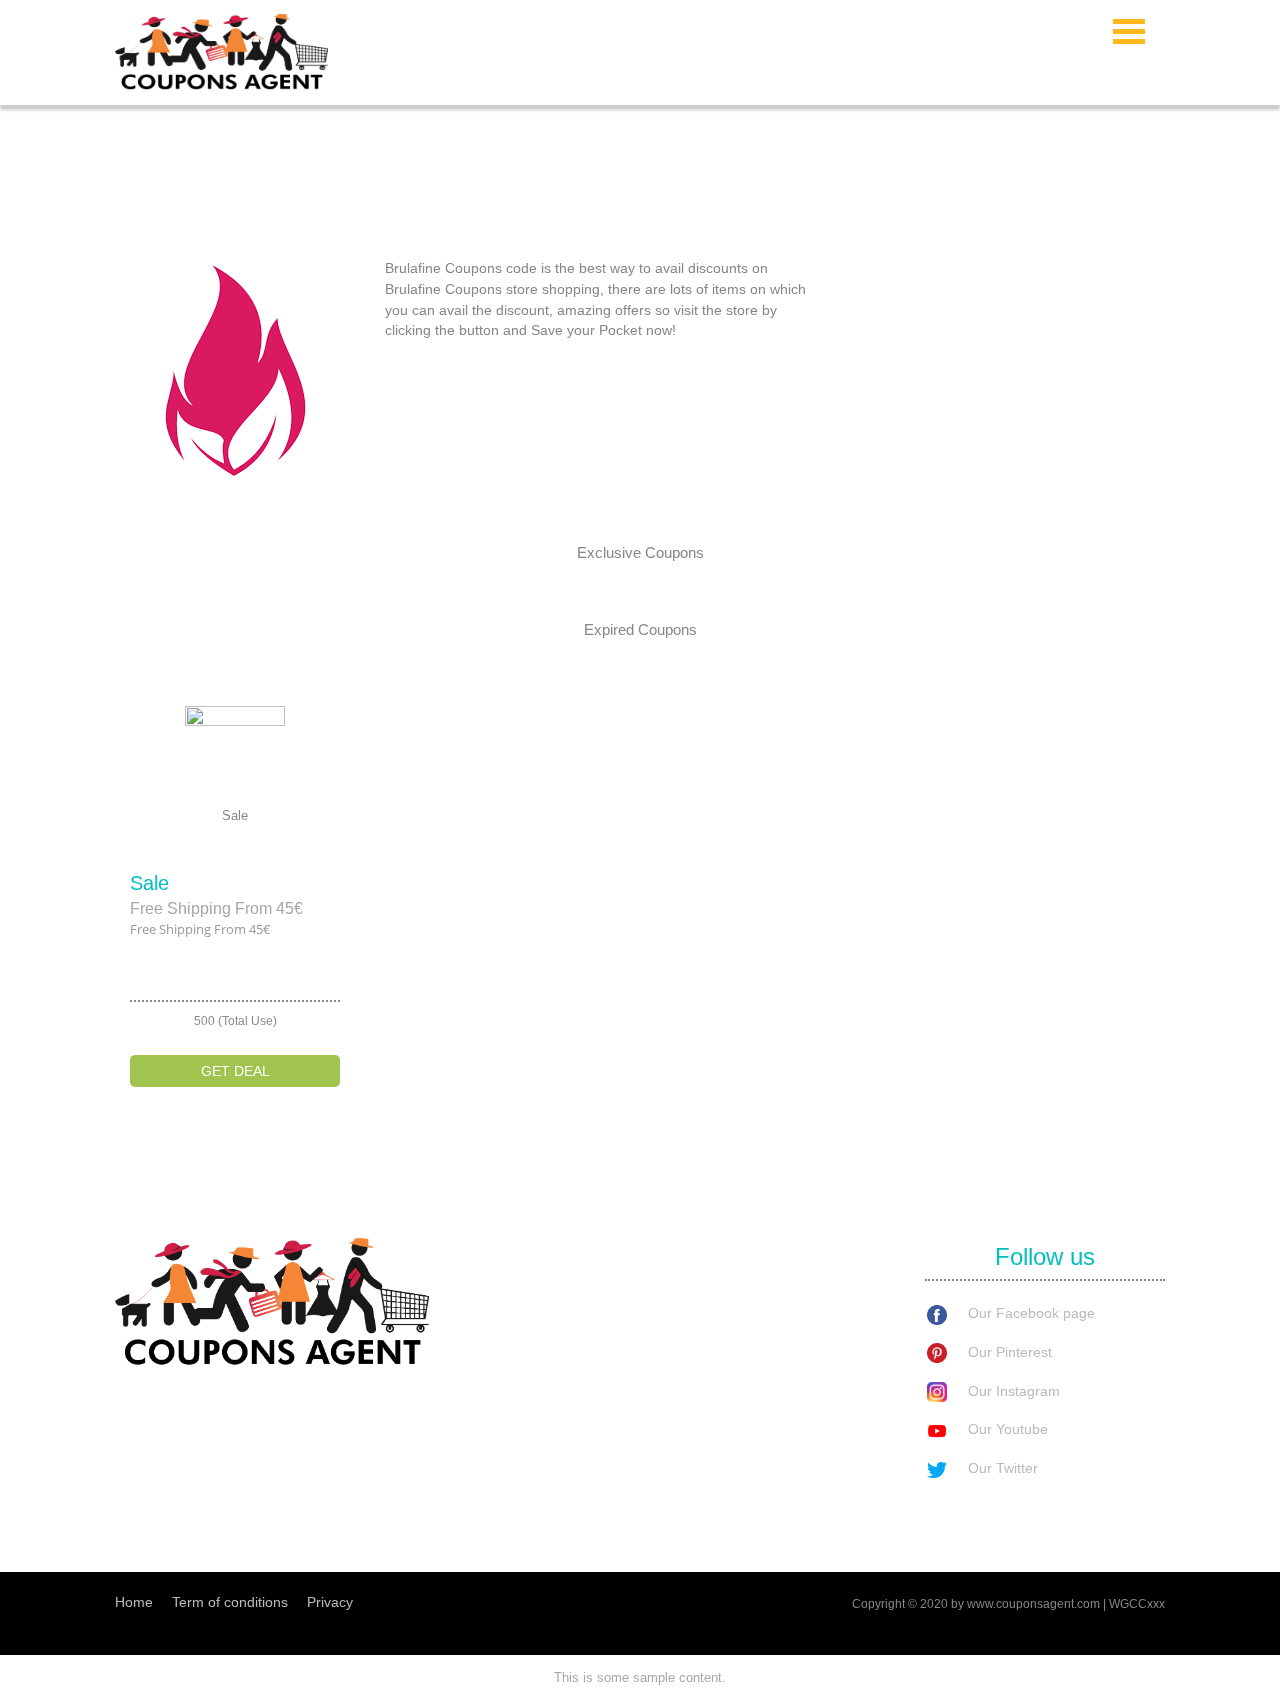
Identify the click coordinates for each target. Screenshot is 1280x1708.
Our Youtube (1008, 1429)
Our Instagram (1014, 1391)
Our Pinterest (1010, 1352)
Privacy (330, 1602)
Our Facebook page (1031, 1313)
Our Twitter (1003, 1468)
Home (134, 1602)
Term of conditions (230, 1602)
